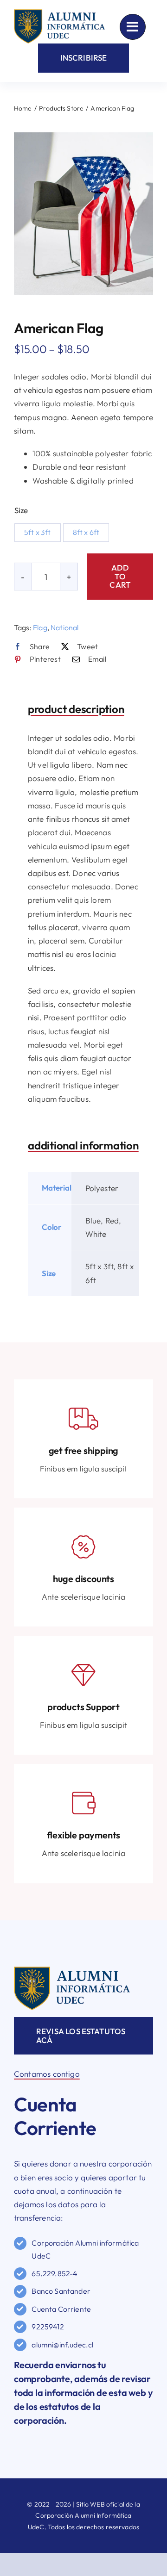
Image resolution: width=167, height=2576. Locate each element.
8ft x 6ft (86, 532)
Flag (40, 627)
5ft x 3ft (38, 532)
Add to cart (120, 576)
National (64, 627)
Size (21, 510)
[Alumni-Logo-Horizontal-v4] (72, 1971)
